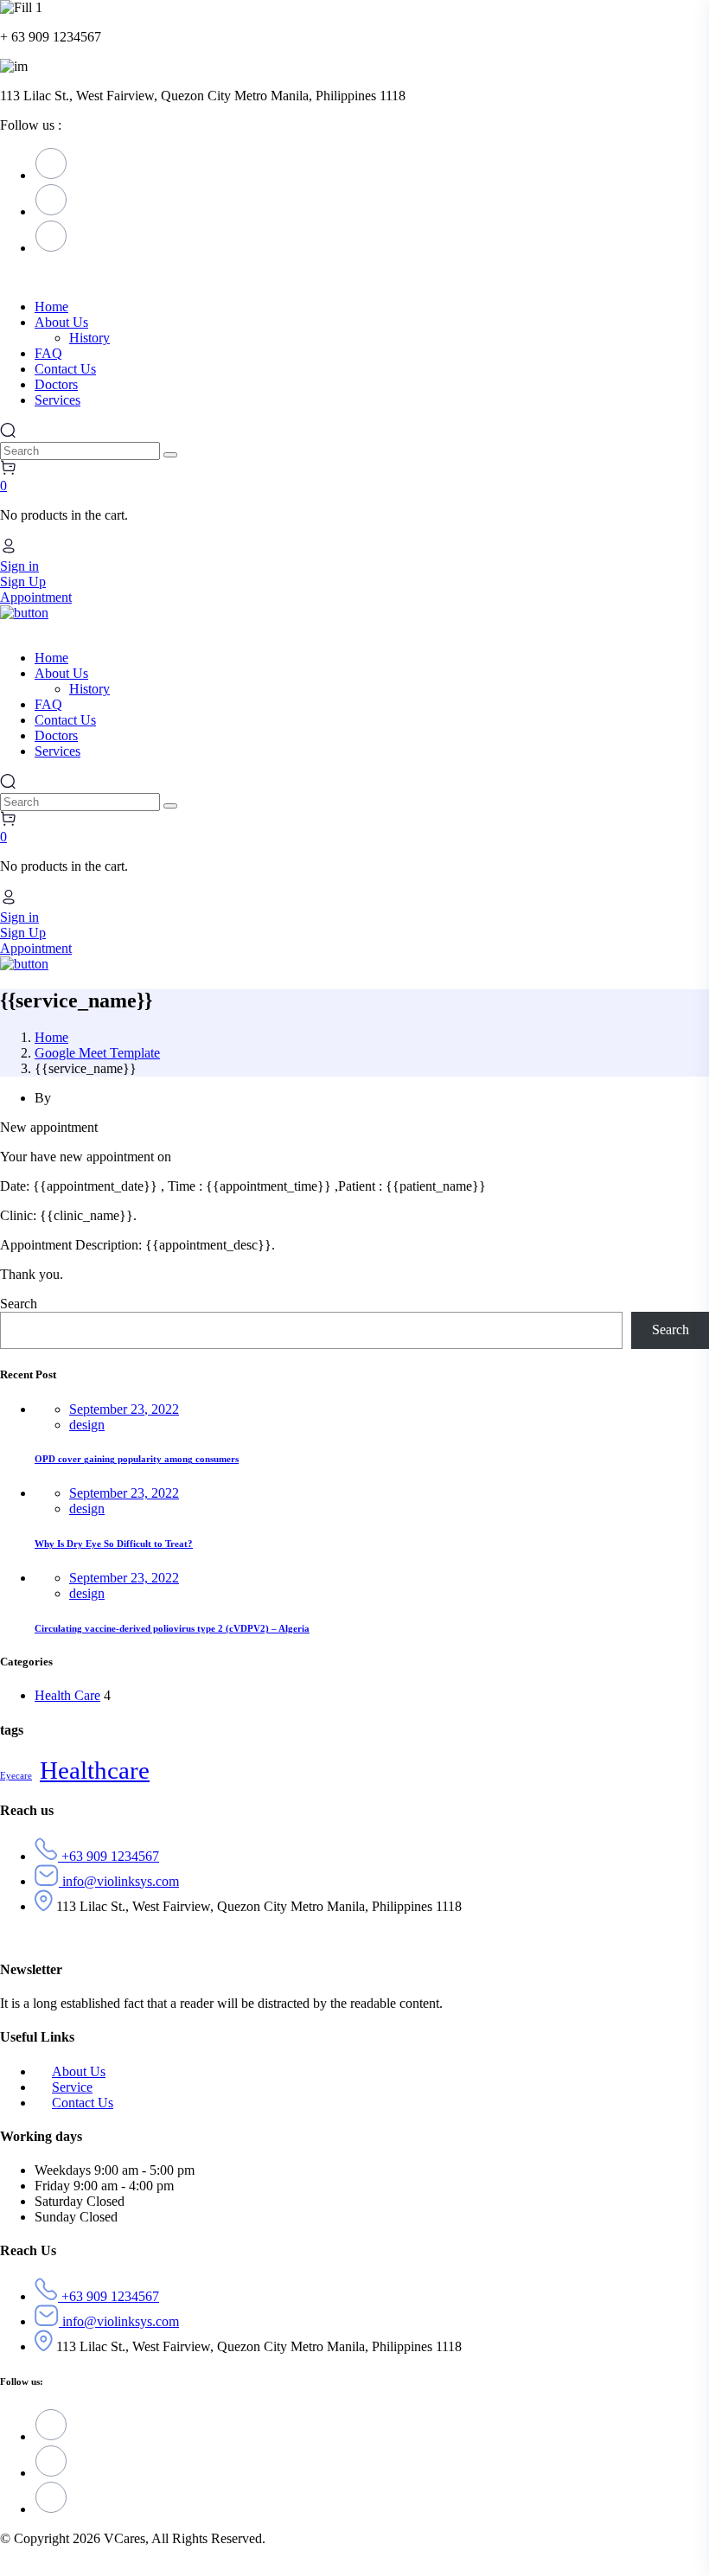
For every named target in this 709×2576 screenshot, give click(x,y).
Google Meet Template (97, 1053)
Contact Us (83, 2103)
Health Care (67, 1695)
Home (51, 1037)
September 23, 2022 (124, 1409)
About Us (79, 2071)
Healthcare (95, 1770)
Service (72, 2087)
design (87, 1425)
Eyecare (16, 1776)
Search (19, 1304)
